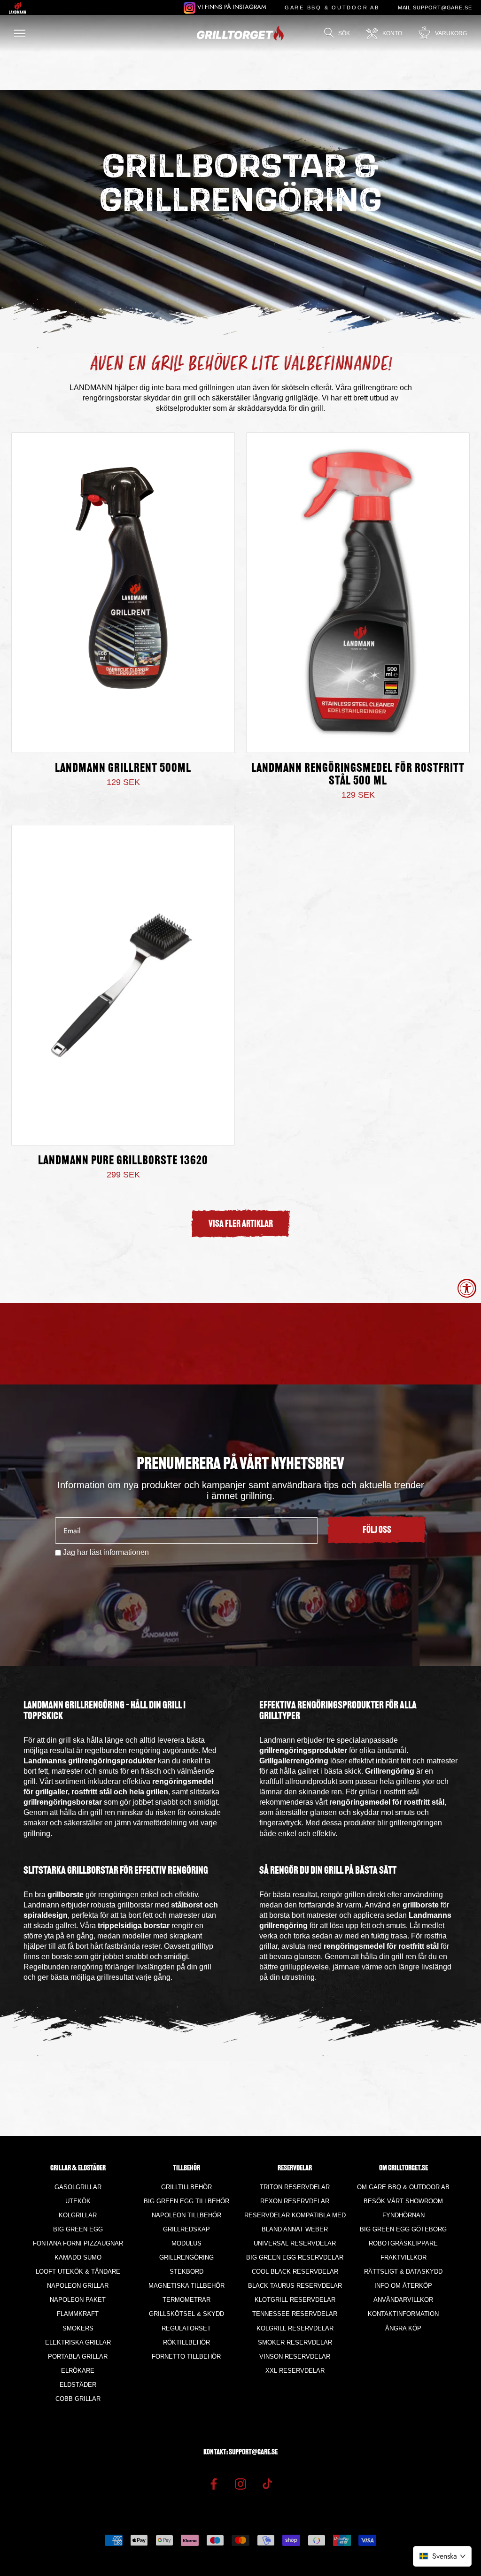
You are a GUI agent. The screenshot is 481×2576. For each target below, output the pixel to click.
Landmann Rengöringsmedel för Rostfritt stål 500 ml (358, 775)
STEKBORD (186, 2272)
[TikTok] (267, 2484)
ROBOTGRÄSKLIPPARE (403, 2243)
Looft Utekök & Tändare (78, 2272)
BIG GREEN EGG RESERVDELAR (295, 2257)
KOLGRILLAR (78, 2215)
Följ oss (377, 1530)
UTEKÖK (78, 2201)
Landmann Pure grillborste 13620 (123, 1161)
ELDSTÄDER (78, 2385)
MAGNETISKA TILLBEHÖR (186, 2286)
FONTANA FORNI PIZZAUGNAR (78, 2243)
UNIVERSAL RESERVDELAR (295, 2243)
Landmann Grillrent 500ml (123, 769)
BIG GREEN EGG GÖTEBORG (403, 2229)
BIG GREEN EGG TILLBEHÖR (186, 2201)
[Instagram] (240, 2484)
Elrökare (78, 2371)
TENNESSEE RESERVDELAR (295, 2314)
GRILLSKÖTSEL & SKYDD (186, 2314)
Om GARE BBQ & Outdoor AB (403, 2187)
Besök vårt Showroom (403, 2201)
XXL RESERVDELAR (295, 2371)
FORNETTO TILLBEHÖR (186, 2357)
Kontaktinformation (403, 2314)
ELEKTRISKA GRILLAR (78, 2342)
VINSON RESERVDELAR (295, 2357)
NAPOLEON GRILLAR (78, 2286)
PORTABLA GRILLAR (78, 2357)
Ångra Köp (403, 2328)
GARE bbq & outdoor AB (332, 8)
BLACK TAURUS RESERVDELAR (295, 2286)
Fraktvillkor (403, 2257)
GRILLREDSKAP (186, 2229)
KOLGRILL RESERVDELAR (295, 2328)
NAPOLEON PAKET (78, 2300)
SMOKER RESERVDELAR (295, 2342)
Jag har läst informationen (106, 1552)
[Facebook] (214, 2484)
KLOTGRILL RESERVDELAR (295, 2300)
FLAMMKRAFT (78, 2314)
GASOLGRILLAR (78, 2187)
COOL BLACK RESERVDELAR (295, 2272)
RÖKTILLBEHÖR (186, 2342)
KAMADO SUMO (78, 2257)
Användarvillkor (403, 2300)
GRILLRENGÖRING (186, 2257)
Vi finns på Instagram (231, 7)
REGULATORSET (186, 2328)
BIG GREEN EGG (78, 2229)
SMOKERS (78, 2328)
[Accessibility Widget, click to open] (467, 1288)
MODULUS (186, 2243)
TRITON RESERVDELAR (295, 2187)
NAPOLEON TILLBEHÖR (186, 2215)
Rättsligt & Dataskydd (403, 2272)
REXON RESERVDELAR (295, 2201)
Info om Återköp (403, 2286)
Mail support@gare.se (435, 8)
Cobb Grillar (78, 2399)
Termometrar (186, 2300)
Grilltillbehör (186, 2187)
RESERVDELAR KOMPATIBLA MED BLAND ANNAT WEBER (295, 2222)
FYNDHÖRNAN (403, 2215)
